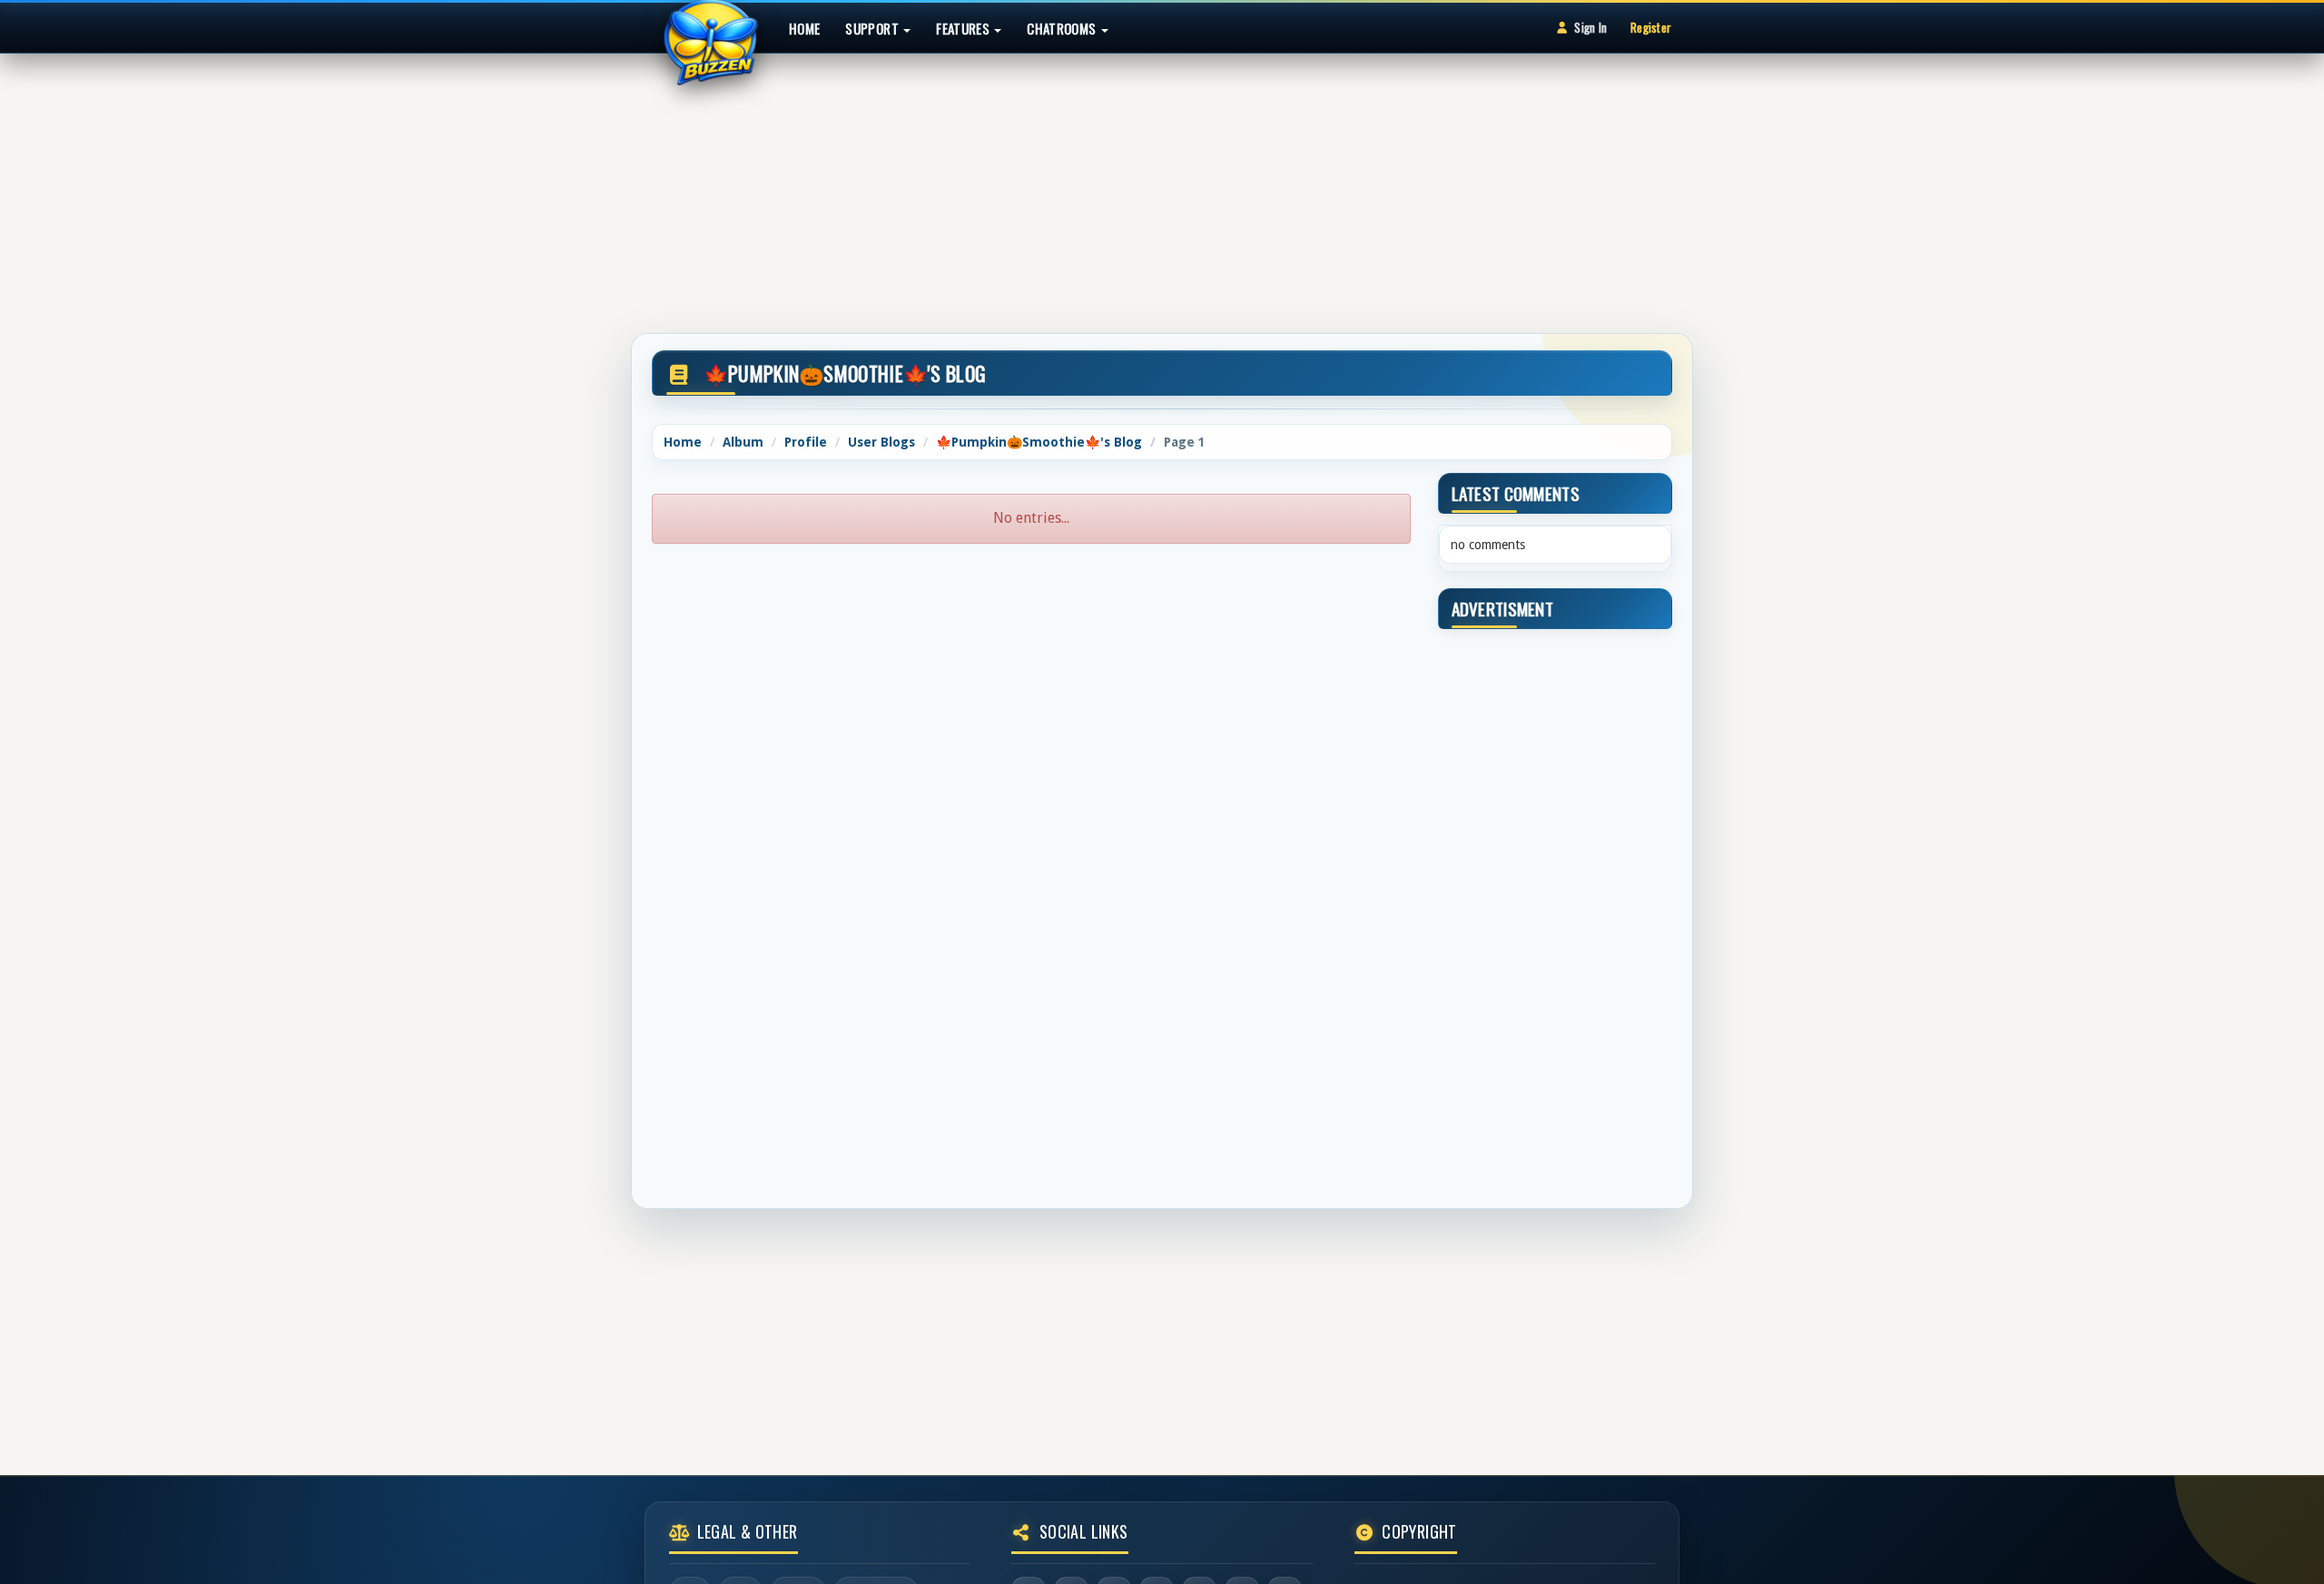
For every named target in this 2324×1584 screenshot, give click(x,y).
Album (743, 442)
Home (804, 28)
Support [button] (873, 28)
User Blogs (881, 442)
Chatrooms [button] (1063, 28)
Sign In (1590, 27)
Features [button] (964, 28)
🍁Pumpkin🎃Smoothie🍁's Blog (1039, 442)
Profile (806, 442)
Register (1651, 27)
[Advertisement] (1162, 185)
